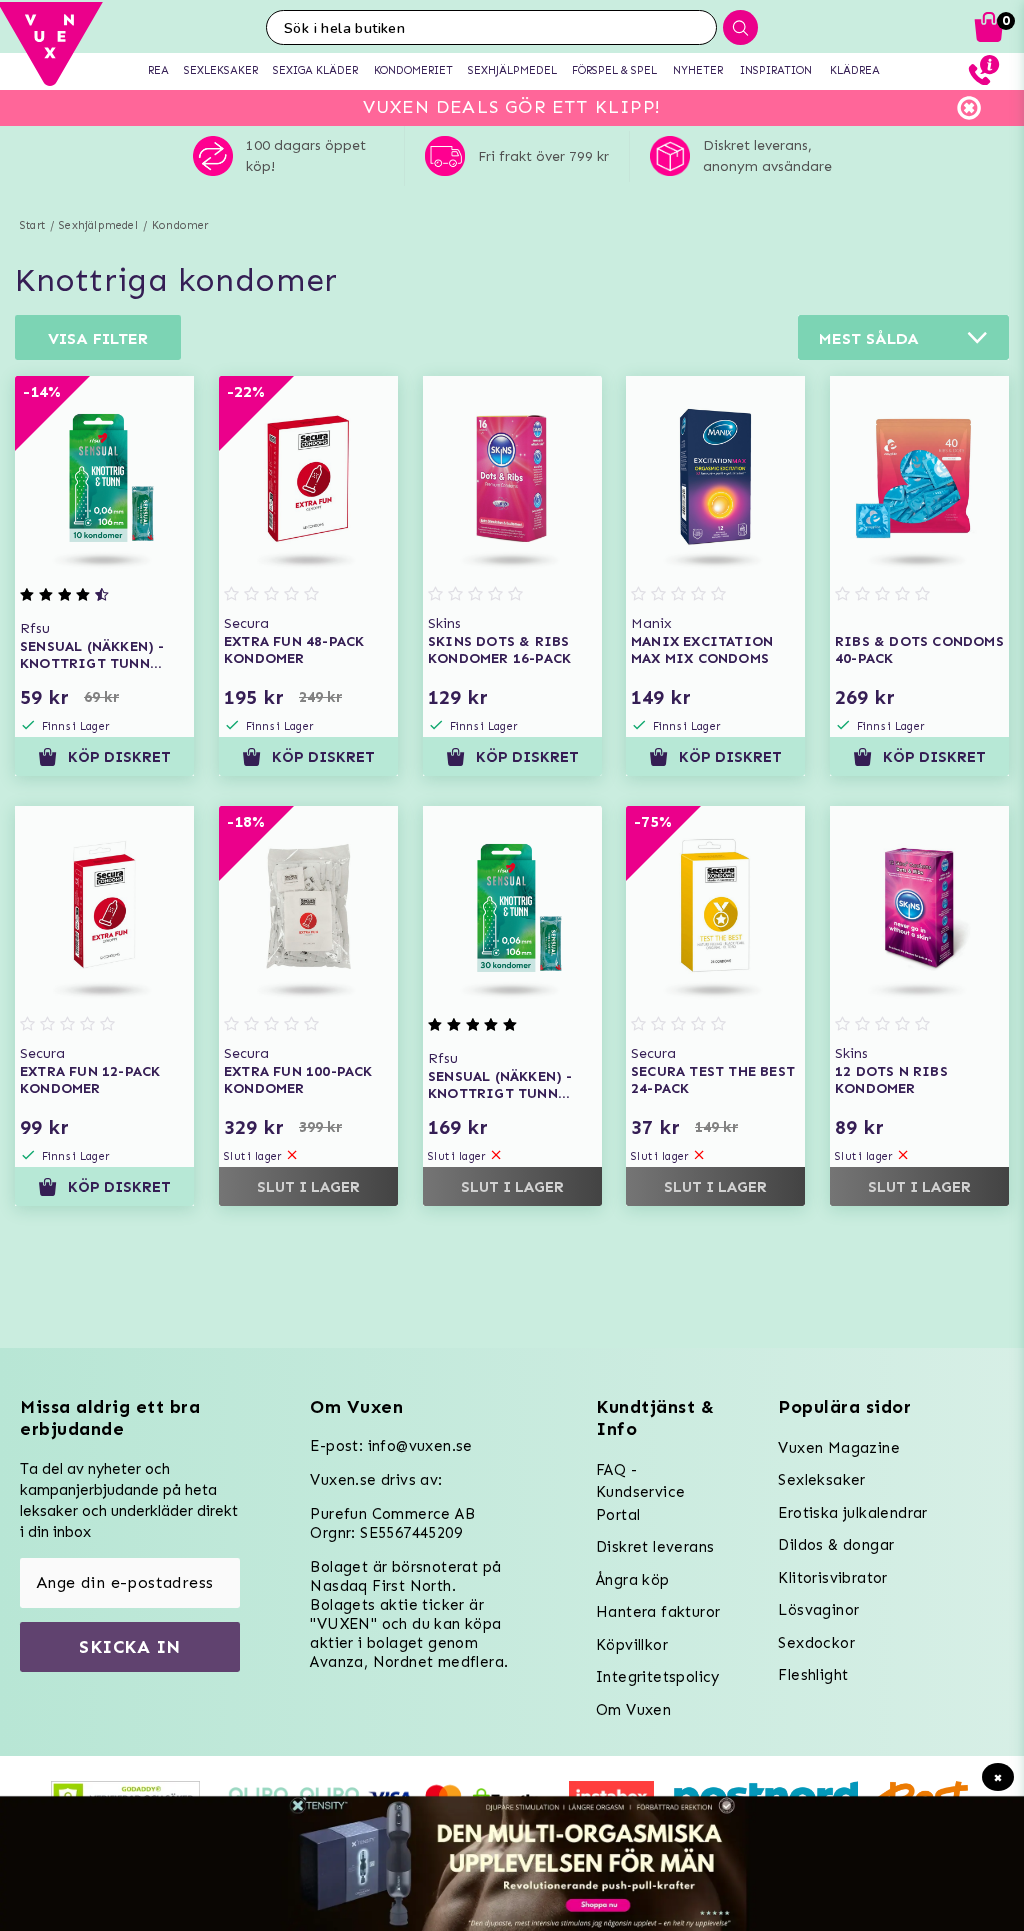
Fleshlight (813, 1675)
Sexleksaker (821, 1480)
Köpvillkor (632, 1645)
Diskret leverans (655, 1547)
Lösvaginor (818, 1610)
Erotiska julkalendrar (852, 1513)
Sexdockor (816, 1643)
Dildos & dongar (836, 1545)
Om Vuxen (633, 1710)
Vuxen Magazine (839, 1448)
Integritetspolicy (658, 1677)
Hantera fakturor (658, 1612)
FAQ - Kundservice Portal (640, 1492)
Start (32, 225)
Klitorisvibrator (832, 1578)
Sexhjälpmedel (98, 225)
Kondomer (180, 225)
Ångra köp (633, 1580)
